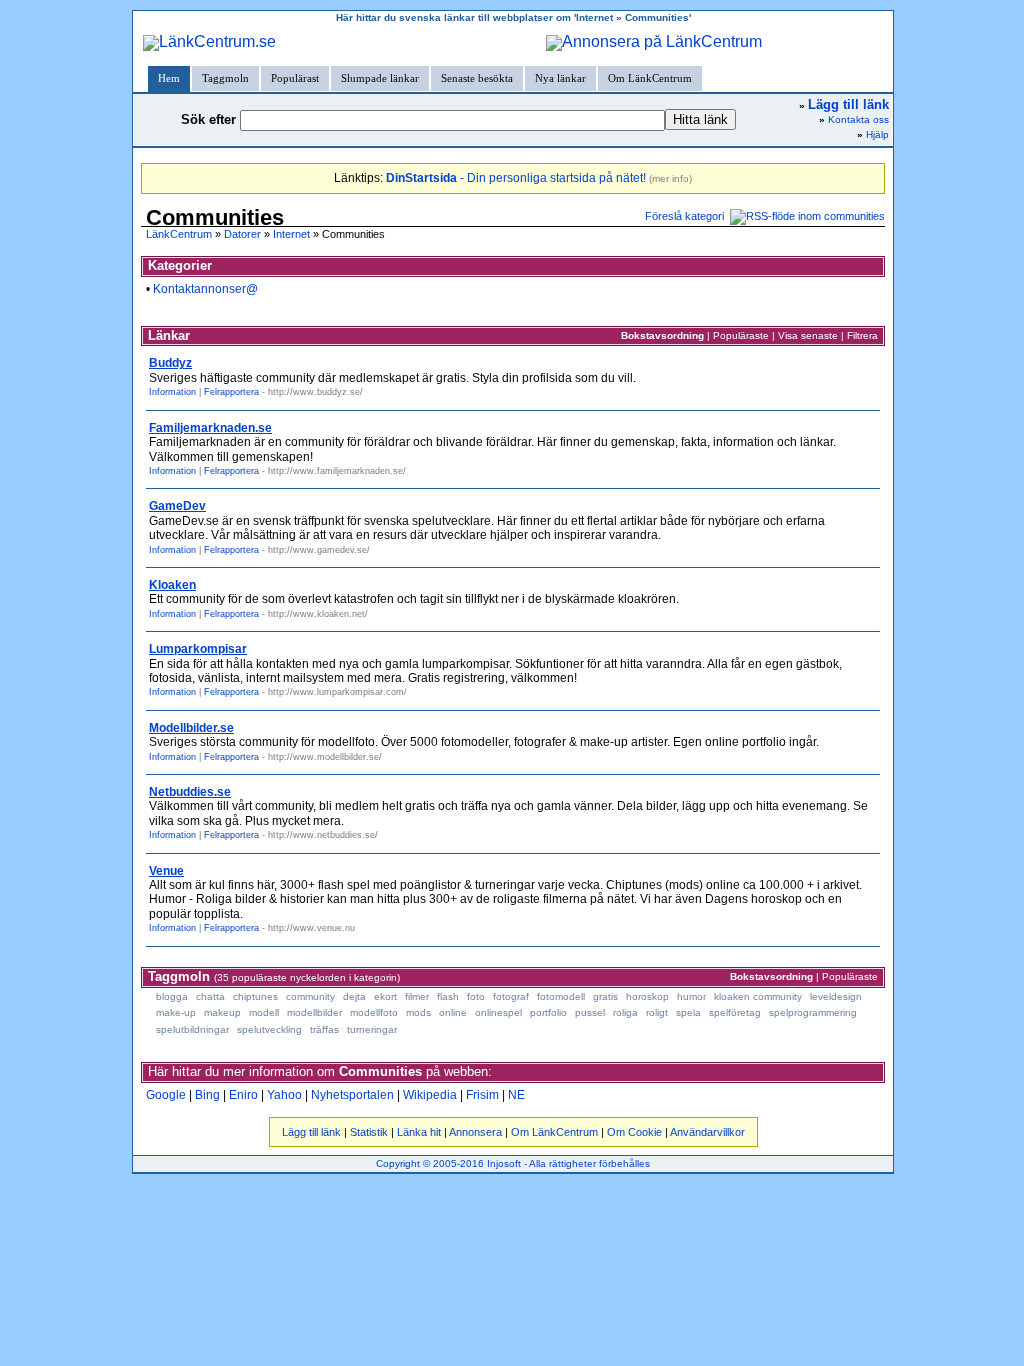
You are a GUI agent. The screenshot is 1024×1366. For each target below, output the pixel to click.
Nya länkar (560, 78)
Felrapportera (231, 392)
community (310, 996)
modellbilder (314, 1012)
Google (166, 1095)
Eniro (243, 1095)
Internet (291, 234)
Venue (166, 871)
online (453, 1012)
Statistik (369, 1132)
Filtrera (862, 335)
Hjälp (877, 134)
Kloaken (172, 585)
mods (418, 1012)
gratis (605, 996)
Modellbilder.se (191, 728)
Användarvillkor (707, 1132)
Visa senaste (808, 335)
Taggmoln (225, 78)
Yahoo (284, 1095)
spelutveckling (269, 1029)
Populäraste (741, 335)
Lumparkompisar (198, 649)
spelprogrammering (813, 1012)
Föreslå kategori (684, 216)
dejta (354, 996)
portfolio (548, 1012)
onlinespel (498, 1012)
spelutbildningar (192, 1029)
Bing (207, 1095)
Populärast (295, 78)
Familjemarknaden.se (210, 428)
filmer (417, 996)
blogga (172, 996)
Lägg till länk (311, 1132)
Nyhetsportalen (352, 1095)
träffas (324, 1029)
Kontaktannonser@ (205, 289)
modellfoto (374, 1012)
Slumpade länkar (380, 78)
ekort (385, 996)
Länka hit (419, 1132)
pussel (590, 1012)
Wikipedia (430, 1095)
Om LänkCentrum (650, 78)
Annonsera (475, 1132)
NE (516, 1095)
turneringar (372, 1029)
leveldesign (836, 996)
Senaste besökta (477, 78)
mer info (670, 178)
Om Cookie (634, 1132)
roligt (657, 1012)
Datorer (242, 234)
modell (264, 1012)
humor (691, 996)
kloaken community (758, 996)
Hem (169, 78)
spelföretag (735, 1012)
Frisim (482, 1095)
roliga (625, 1012)
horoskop (647, 996)
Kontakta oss (858, 119)
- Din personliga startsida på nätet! (516, 178)
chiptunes (255, 996)
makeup (222, 1012)
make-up (176, 1012)
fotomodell (561, 996)
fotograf (511, 996)
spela (688, 1012)
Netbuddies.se (190, 792)
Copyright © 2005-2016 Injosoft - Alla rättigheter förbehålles (513, 1163)
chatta (210, 996)
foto (476, 996)
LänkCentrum (179, 234)
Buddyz (170, 363)
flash (448, 996)
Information (172, 392)
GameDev (177, 506)
